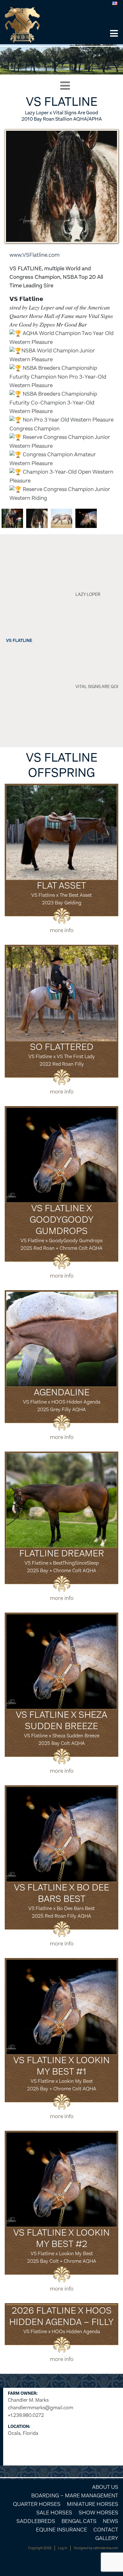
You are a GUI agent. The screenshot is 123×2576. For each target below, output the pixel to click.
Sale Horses (54, 2513)
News (111, 2521)
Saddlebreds (36, 2521)
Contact (106, 2530)
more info (62, 930)
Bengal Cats (79, 2521)
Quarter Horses (37, 2504)
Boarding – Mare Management (75, 2495)
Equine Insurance (61, 2530)
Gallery (107, 2538)
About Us (105, 2487)
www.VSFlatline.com (35, 255)
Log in (63, 2548)
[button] (114, 34)
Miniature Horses (93, 2504)
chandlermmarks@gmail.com (41, 2408)
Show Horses (98, 2513)
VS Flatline (19, 641)
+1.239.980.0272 (26, 2415)
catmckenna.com (106, 2548)
